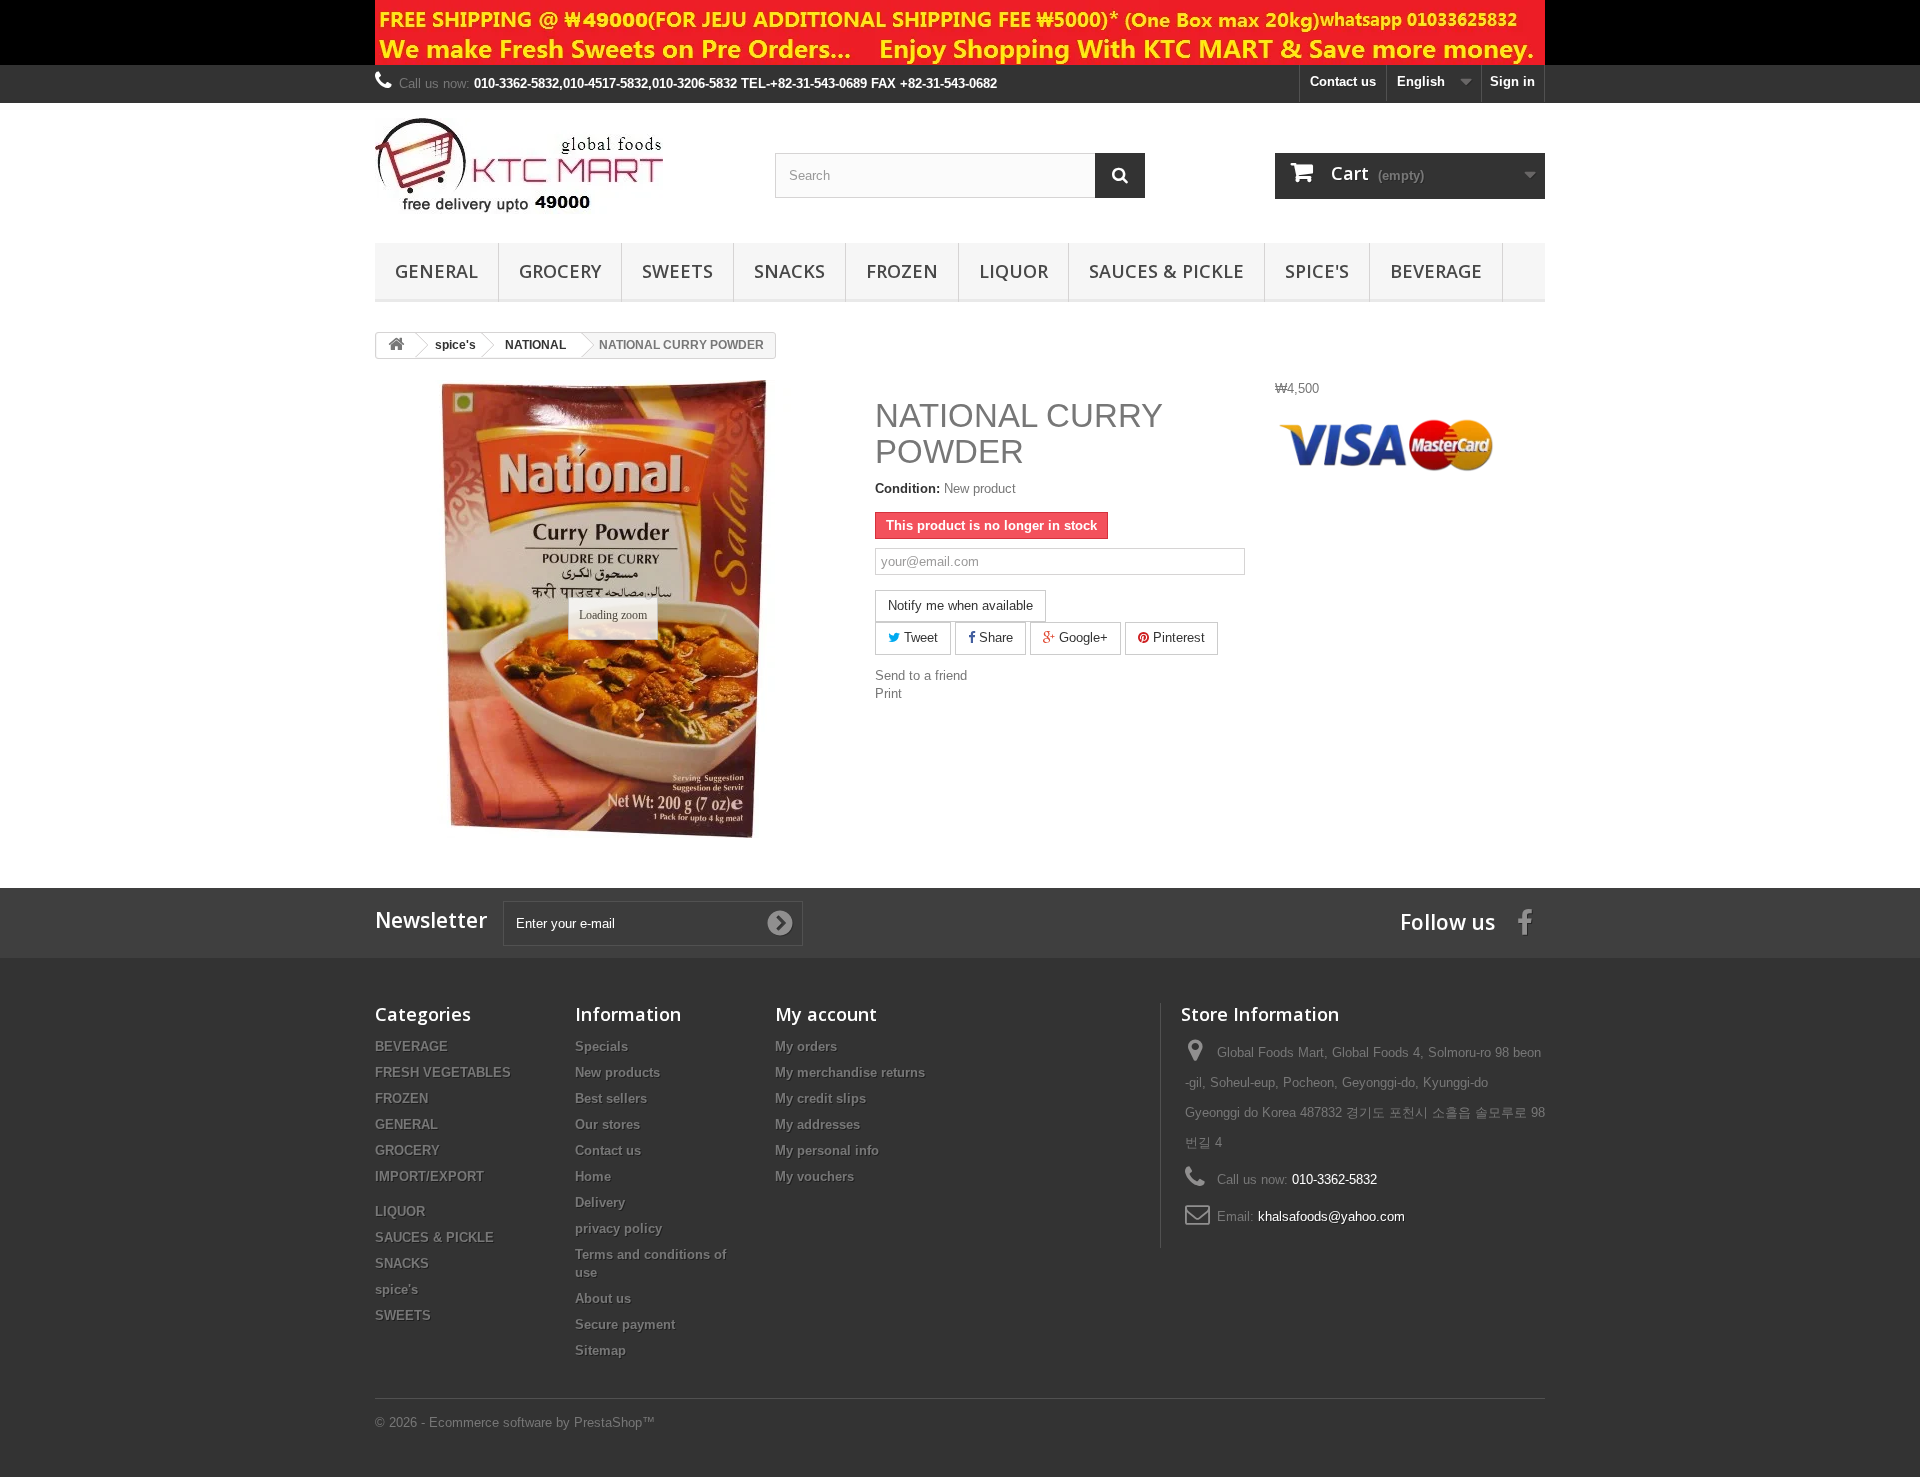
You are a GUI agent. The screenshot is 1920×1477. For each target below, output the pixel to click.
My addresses (817, 1124)
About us (603, 1298)
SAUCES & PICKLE (1166, 271)
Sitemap (600, 1350)
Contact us (1343, 81)
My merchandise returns (850, 1072)
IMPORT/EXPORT (429, 1176)
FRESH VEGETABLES (443, 1072)
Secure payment (625, 1324)
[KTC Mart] (560, 168)
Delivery (600, 1202)
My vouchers (814, 1176)
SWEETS (677, 271)
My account (826, 1014)
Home (593, 1176)
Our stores (607, 1124)
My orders (806, 1046)
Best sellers (611, 1098)
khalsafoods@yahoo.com (1331, 1216)
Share (994, 637)
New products (617, 1072)
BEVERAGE (1436, 271)
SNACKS (789, 271)
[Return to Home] (396, 345)
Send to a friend (921, 675)
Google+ (1081, 637)
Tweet (919, 637)
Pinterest (1177, 637)
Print (888, 693)
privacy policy (618, 1228)
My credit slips (820, 1098)
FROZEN (902, 271)
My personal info (827, 1150)
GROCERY (560, 271)
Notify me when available (960, 605)
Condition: (907, 488)
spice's (1317, 271)
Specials (601, 1046)
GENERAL (436, 271)
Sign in (1512, 81)
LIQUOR (1013, 271)
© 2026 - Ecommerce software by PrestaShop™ (515, 1422)
